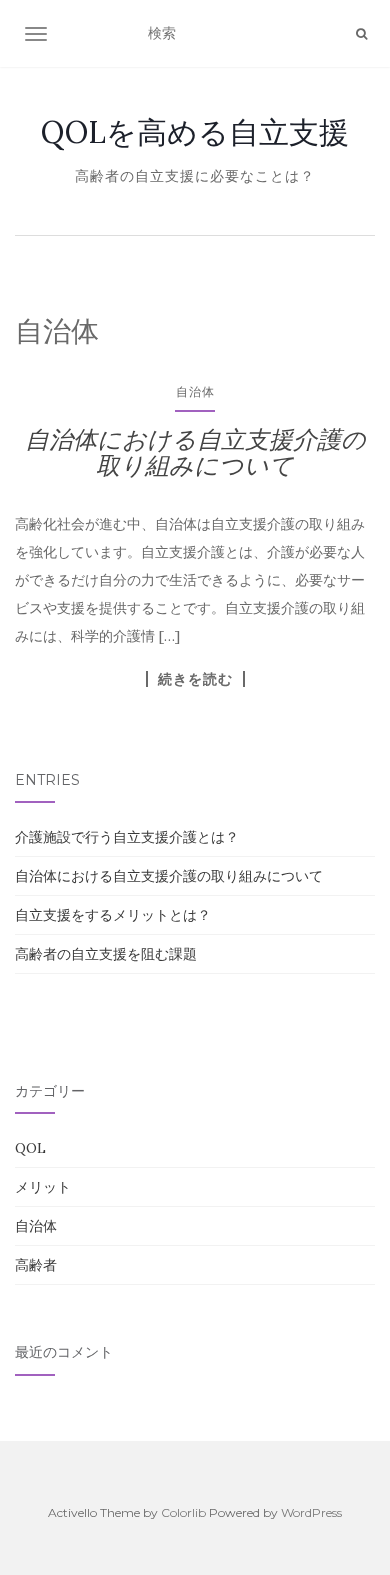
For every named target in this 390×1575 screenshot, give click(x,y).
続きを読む (195, 679)
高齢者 (36, 1265)
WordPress (311, 1512)
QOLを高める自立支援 (195, 132)
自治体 (195, 391)
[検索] (361, 34)
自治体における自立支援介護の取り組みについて (195, 452)
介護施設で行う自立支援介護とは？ (127, 837)
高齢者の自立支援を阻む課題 (106, 954)
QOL (30, 1148)
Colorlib (183, 1512)
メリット (43, 1187)
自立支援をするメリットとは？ (113, 915)
